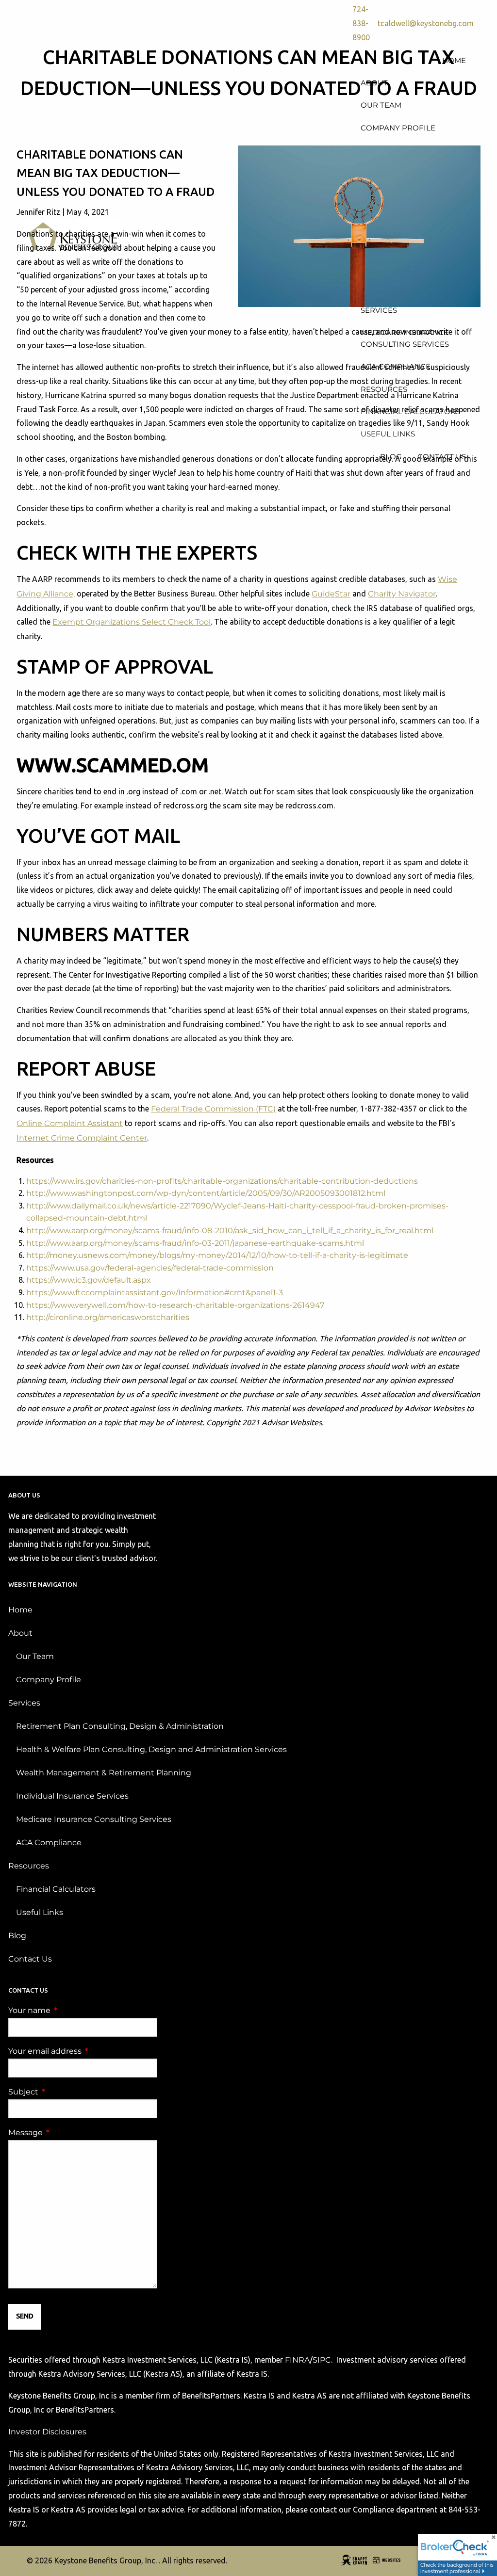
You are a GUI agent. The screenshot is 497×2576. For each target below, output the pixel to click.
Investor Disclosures (47, 2432)
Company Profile (49, 1680)
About (20, 1633)
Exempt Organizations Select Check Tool (132, 622)
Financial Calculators (56, 1889)
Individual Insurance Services (72, 1796)
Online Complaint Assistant (70, 1123)
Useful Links (40, 1912)
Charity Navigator (402, 594)
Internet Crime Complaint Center (82, 1138)
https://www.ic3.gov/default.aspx (89, 1280)
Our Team (35, 1656)
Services (24, 1703)
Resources (29, 1866)
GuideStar (331, 594)
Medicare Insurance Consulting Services (94, 1819)
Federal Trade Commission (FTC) (213, 1109)
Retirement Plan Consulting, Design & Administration (120, 1726)
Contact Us (30, 1959)
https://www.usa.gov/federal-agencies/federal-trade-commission (150, 1268)
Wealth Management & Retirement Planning (104, 1773)
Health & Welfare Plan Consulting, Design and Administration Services (151, 1749)
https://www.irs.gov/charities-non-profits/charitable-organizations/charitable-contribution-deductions (222, 1181)
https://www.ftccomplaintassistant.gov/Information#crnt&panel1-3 (155, 1293)
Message (66, 2133)
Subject (64, 2092)
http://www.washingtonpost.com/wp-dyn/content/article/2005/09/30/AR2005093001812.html (206, 1193)
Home (20, 1610)
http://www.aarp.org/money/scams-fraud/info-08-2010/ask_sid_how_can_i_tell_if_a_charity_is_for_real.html (230, 1231)
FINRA (297, 2360)
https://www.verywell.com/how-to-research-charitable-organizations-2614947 (175, 1305)
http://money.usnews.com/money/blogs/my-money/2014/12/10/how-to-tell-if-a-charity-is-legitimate (217, 1255)
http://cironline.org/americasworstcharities (108, 1317)
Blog (17, 1936)
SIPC (322, 2360)
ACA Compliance (49, 1843)
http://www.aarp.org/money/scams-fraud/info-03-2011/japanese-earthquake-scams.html (195, 1243)
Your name (70, 2010)
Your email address (83, 2051)
